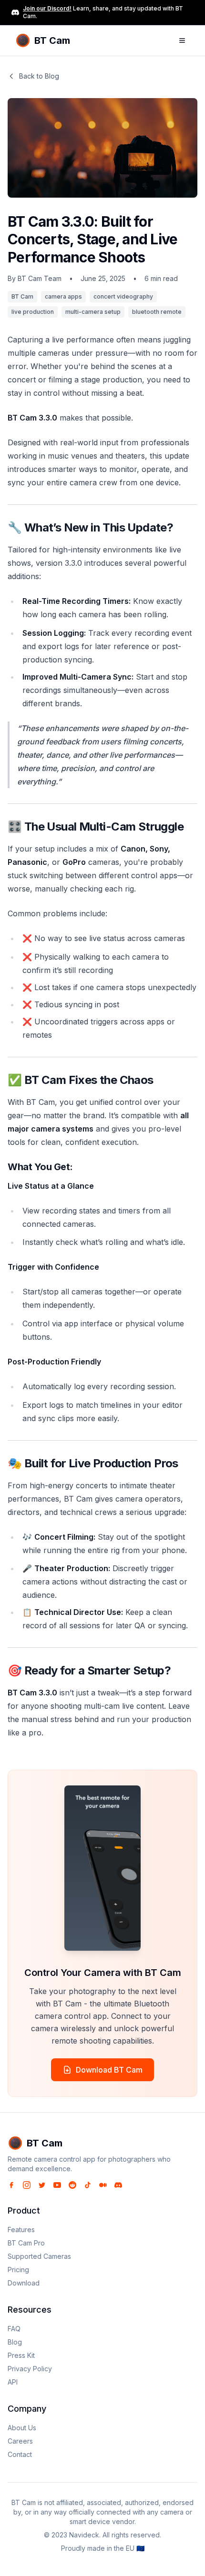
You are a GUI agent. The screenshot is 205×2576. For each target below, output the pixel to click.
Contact (20, 2454)
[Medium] (103, 2185)
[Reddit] (72, 2185)
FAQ (14, 2329)
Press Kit (21, 2355)
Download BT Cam (109, 2070)
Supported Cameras (39, 2256)
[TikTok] (88, 2185)
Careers (20, 2441)
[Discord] (118, 2185)
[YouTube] (57, 2185)
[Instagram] (27, 2185)
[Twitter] (42, 2185)
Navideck (84, 2535)
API (13, 2382)
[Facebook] (11, 2185)
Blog (15, 2342)
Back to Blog (39, 76)
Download (24, 2283)
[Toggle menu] (182, 40)
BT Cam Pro (26, 2243)
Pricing (18, 2270)
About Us (22, 2428)
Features (21, 2230)
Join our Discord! (47, 8)
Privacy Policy (30, 2369)
